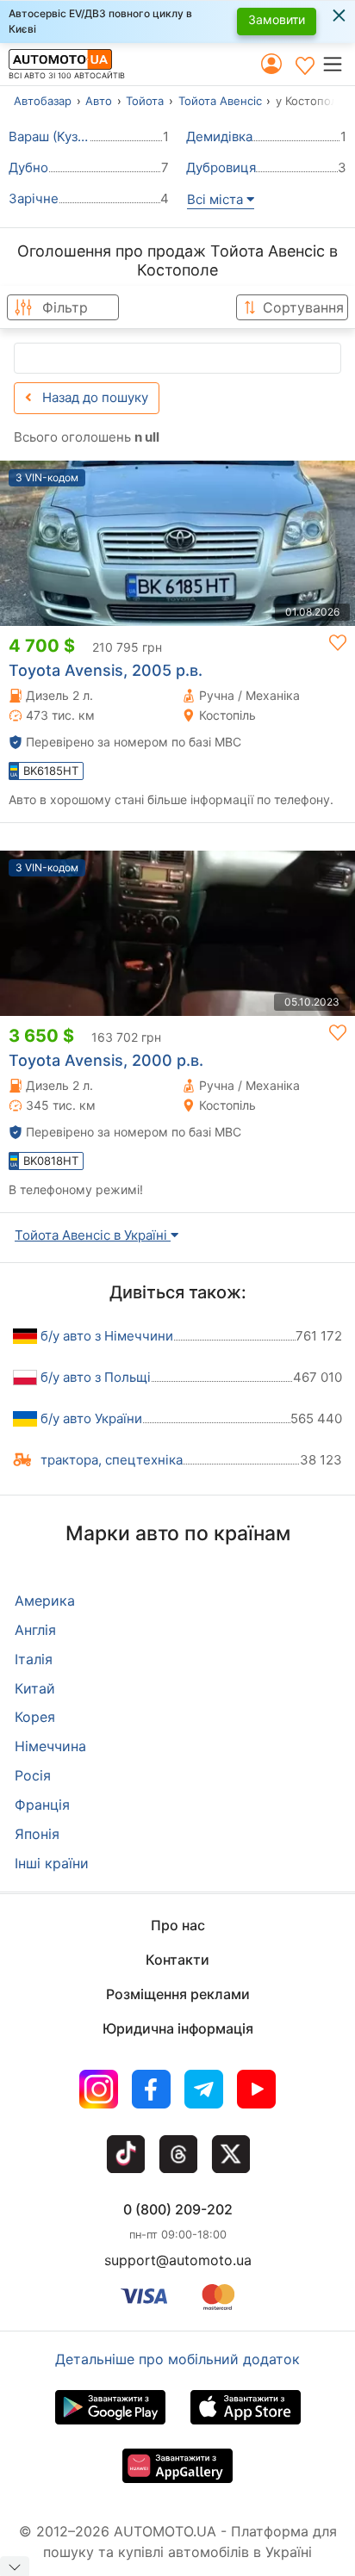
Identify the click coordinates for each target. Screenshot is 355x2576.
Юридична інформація (178, 2028)
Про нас (178, 1925)
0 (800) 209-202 (178, 2209)
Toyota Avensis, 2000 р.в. (106, 1060)
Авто (99, 101)
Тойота (145, 101)
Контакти (177, 1960)
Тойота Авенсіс (220, 101)
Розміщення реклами (178, 1994)
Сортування (303, 307)
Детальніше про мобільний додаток (177, 2359)
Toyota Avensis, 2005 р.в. (106, 670)
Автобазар (43, 101)
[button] (338, 64)
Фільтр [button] (65, 307)
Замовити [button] (277, 19)
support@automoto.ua (178, 2260)
